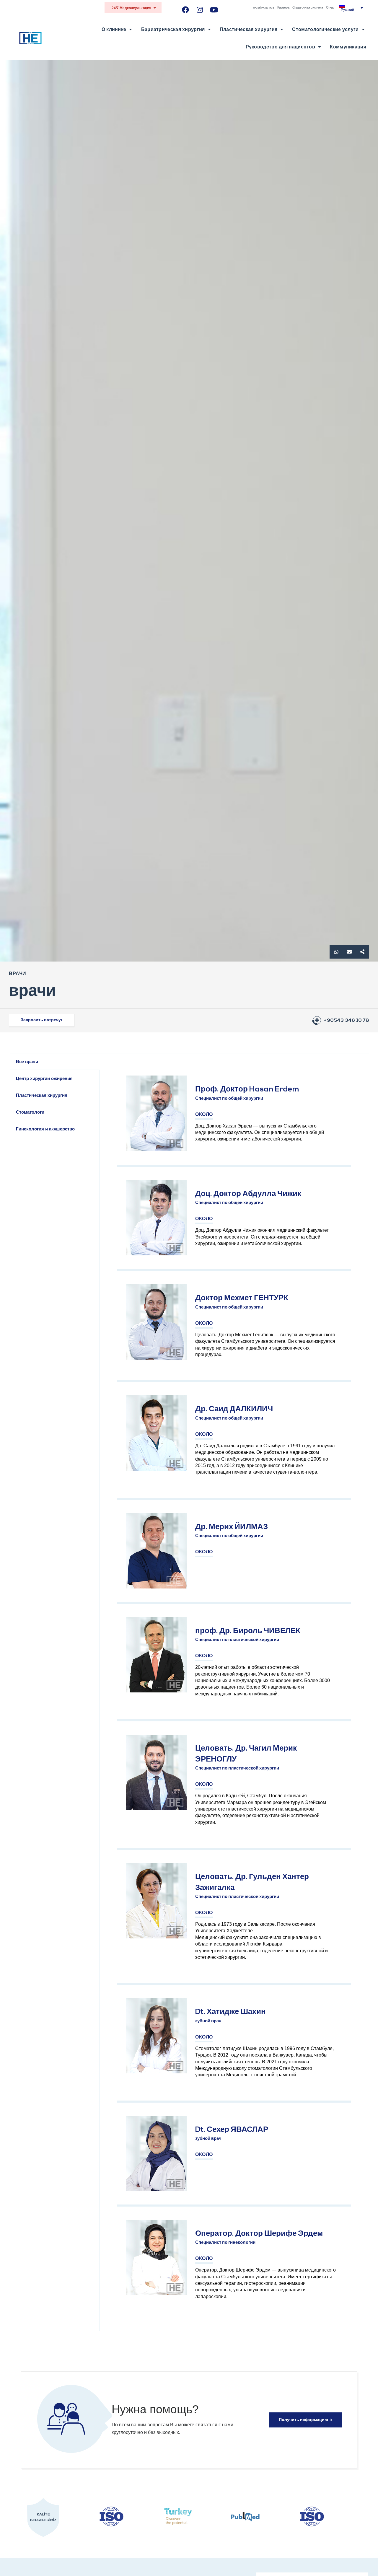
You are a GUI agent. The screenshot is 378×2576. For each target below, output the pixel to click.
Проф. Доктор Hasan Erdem (247, 1090)
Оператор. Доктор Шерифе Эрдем (259, 2234)
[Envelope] (349, 952)
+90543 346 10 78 (347, 1021)
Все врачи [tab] (27, 1061)
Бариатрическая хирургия (173, 29)
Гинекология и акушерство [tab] (45, 1129)
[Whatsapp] (336, 952)
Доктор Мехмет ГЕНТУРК (242, 1298)
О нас (330, 7)
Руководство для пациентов (281, 47)
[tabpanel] (234, 1692)
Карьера (283, 7)
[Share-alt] (362, 952)
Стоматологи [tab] (30, 1112)
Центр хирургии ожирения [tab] (44, 1078)
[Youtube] (214, 10)
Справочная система (308, 7)
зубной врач (208, 2021)
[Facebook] (186, 10)
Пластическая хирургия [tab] (42, 1095)
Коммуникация (348, 47)
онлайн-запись (264, 7)
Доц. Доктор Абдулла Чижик (248, 1194)
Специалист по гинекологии (225, 2243)
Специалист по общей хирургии (229, 1099)
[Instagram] (200, 10)
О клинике (114, 29)
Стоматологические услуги (325, 29)
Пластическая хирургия (249, 29)
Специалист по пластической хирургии (237, 1640)
